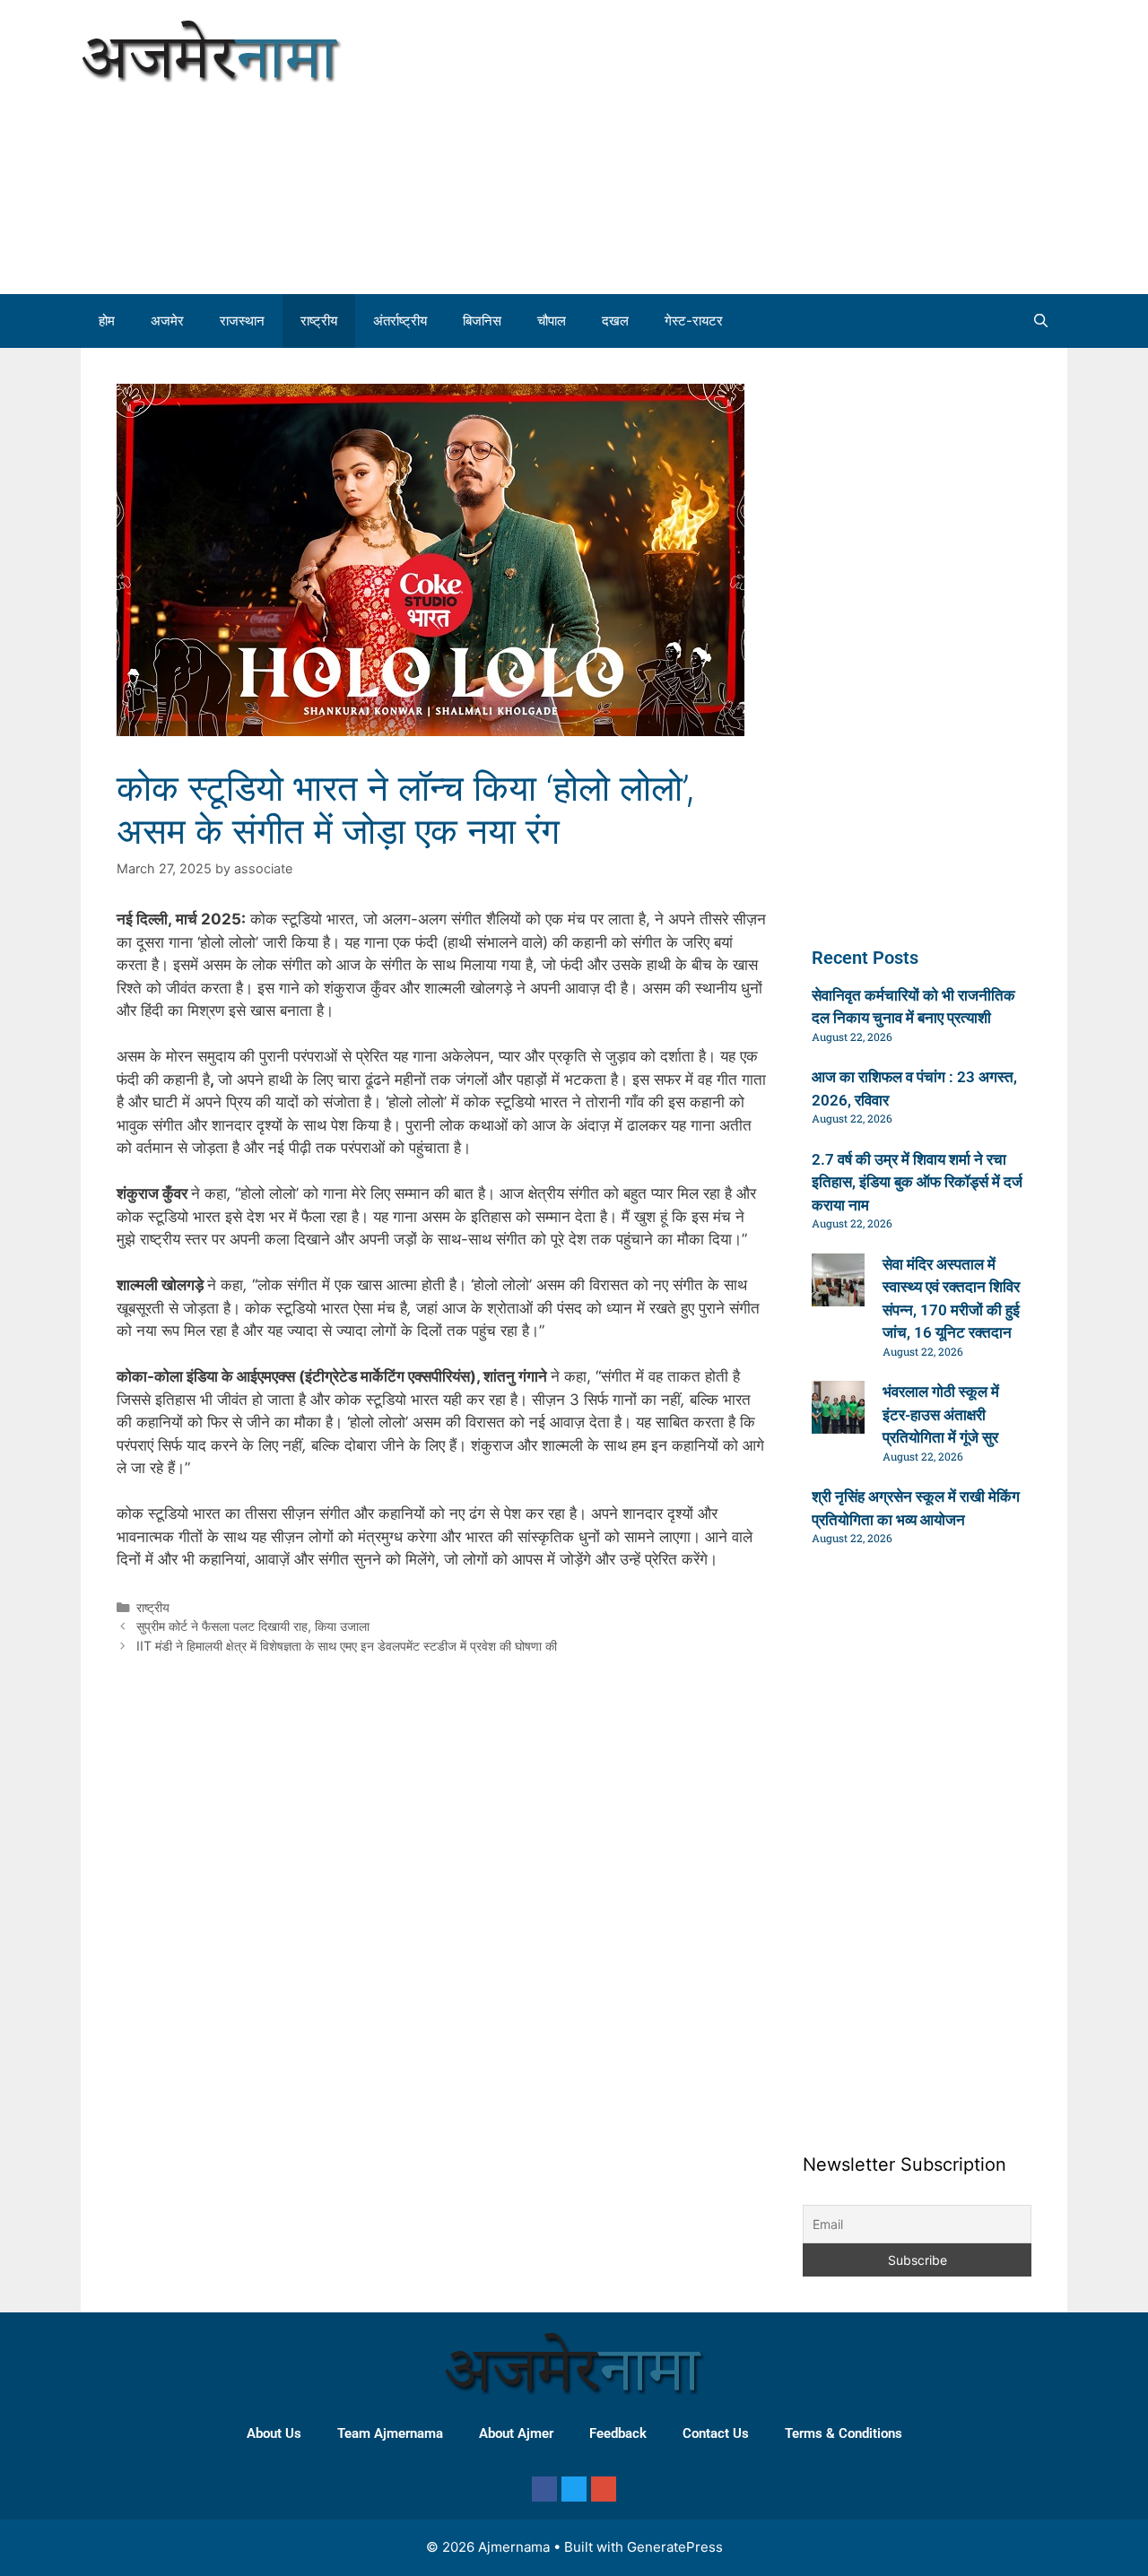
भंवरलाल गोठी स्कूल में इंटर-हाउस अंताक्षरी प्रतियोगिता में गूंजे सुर (941, 1414)
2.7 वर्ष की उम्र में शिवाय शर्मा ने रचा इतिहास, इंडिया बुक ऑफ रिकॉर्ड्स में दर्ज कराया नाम (917, 1182)
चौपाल (552, 321)
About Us (274, 2433)
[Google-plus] (604, 2489)
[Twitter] (574, 2489)
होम (107, 321)
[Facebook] (544, 2489)
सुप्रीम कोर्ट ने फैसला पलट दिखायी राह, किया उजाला (253, 1626)
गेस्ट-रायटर (694, 321)
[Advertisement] (861, 143)
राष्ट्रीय (319, 321)
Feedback (618, 2433)
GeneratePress (675, 2547)
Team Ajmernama (390, 2433)
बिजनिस (482, 321)
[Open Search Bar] (1041, 321)
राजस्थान (242, 321)
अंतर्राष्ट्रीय (400, 321)
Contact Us (716, 2433)
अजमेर (167, 321)
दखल (615, 321)
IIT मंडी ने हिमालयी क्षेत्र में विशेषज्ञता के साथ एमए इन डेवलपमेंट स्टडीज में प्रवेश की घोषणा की (347, 1646)
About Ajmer (516, 2433)
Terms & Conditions (844, 2433)
